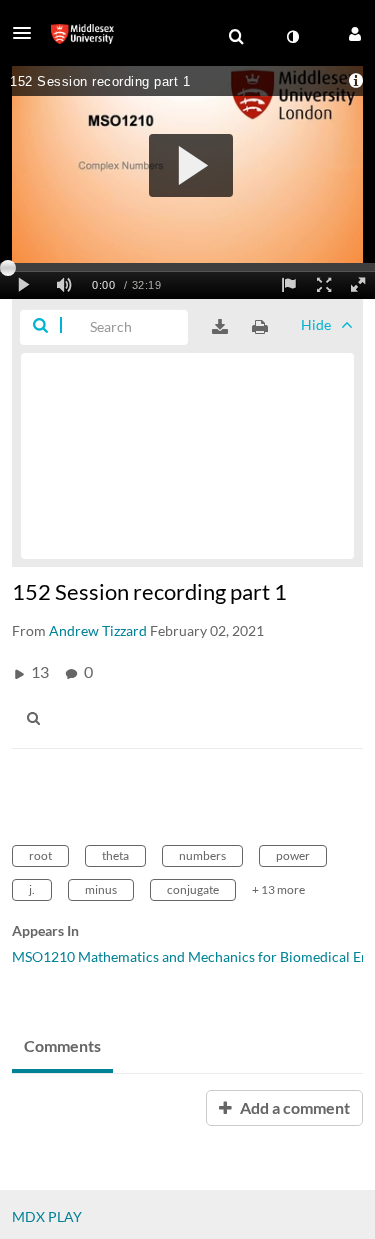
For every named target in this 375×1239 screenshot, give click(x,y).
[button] (28, 33)
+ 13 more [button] (278, 889)
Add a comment (293, 1107)
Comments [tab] (62, 1045)
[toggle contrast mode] (292, 37)
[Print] (260, 327)
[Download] (220, 327)
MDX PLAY (47, 1216)
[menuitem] (236, 37)
